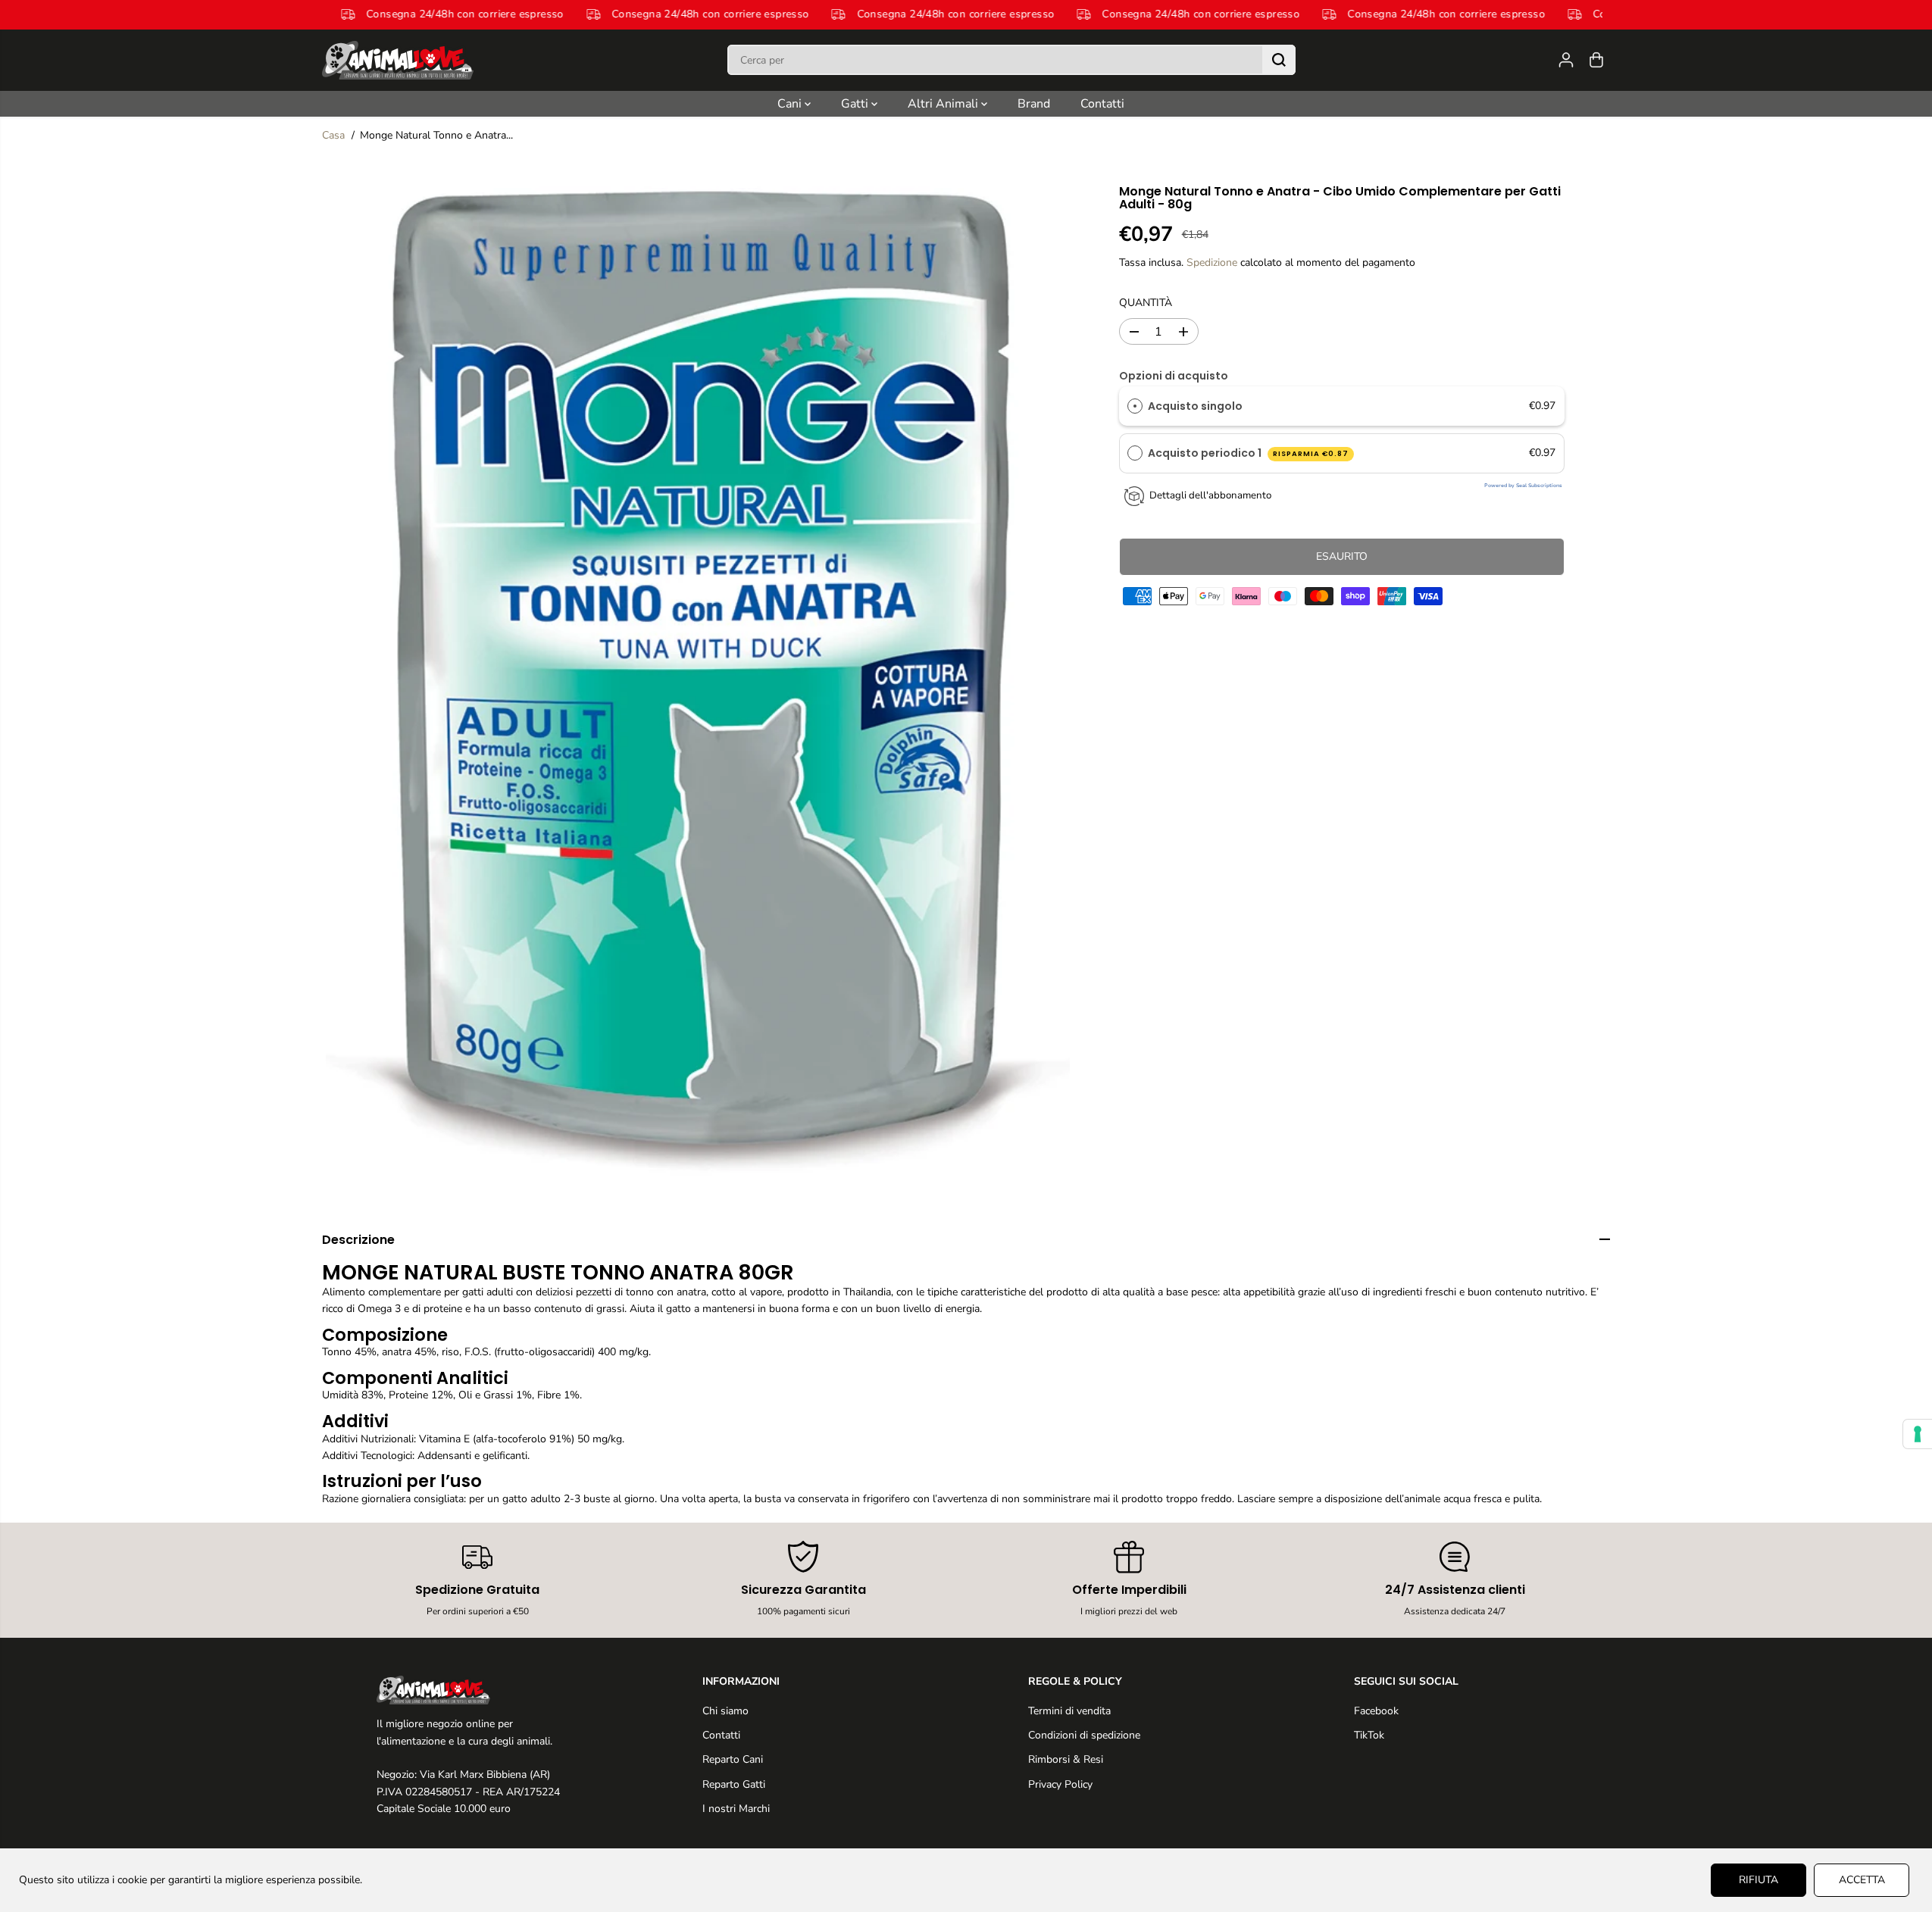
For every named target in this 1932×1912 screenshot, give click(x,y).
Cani (791, 104)
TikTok (1369, 1735)
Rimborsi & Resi (1066, 1759)
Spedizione (1212, 263)
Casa (333, 135)
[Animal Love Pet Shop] (398, 60)
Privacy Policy (1060, 1784)
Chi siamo (725, 1711)
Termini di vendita (1069, 1711)
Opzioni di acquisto (1174, 376)
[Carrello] (1596, 60)
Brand (1034, 104)
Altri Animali (944, 104)
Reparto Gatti (734, 1784)
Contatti (1102, 104)
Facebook (1376, 1711)
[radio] (1135, 406)
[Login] (1566, 60)
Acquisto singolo (1195, 406)
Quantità (1146, 303)
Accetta (1862, 1880)
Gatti (856, 104)
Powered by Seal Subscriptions (1523, 486)
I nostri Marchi (736, 1809)
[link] (478, 1690)
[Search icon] (1279, 60)
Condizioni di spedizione (1084, 1735)
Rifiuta (1758, 1880)
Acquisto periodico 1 (1248, 454)
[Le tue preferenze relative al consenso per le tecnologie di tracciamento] (1918, 1434)
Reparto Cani (733, 1759)
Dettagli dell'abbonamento (1210, 495)
